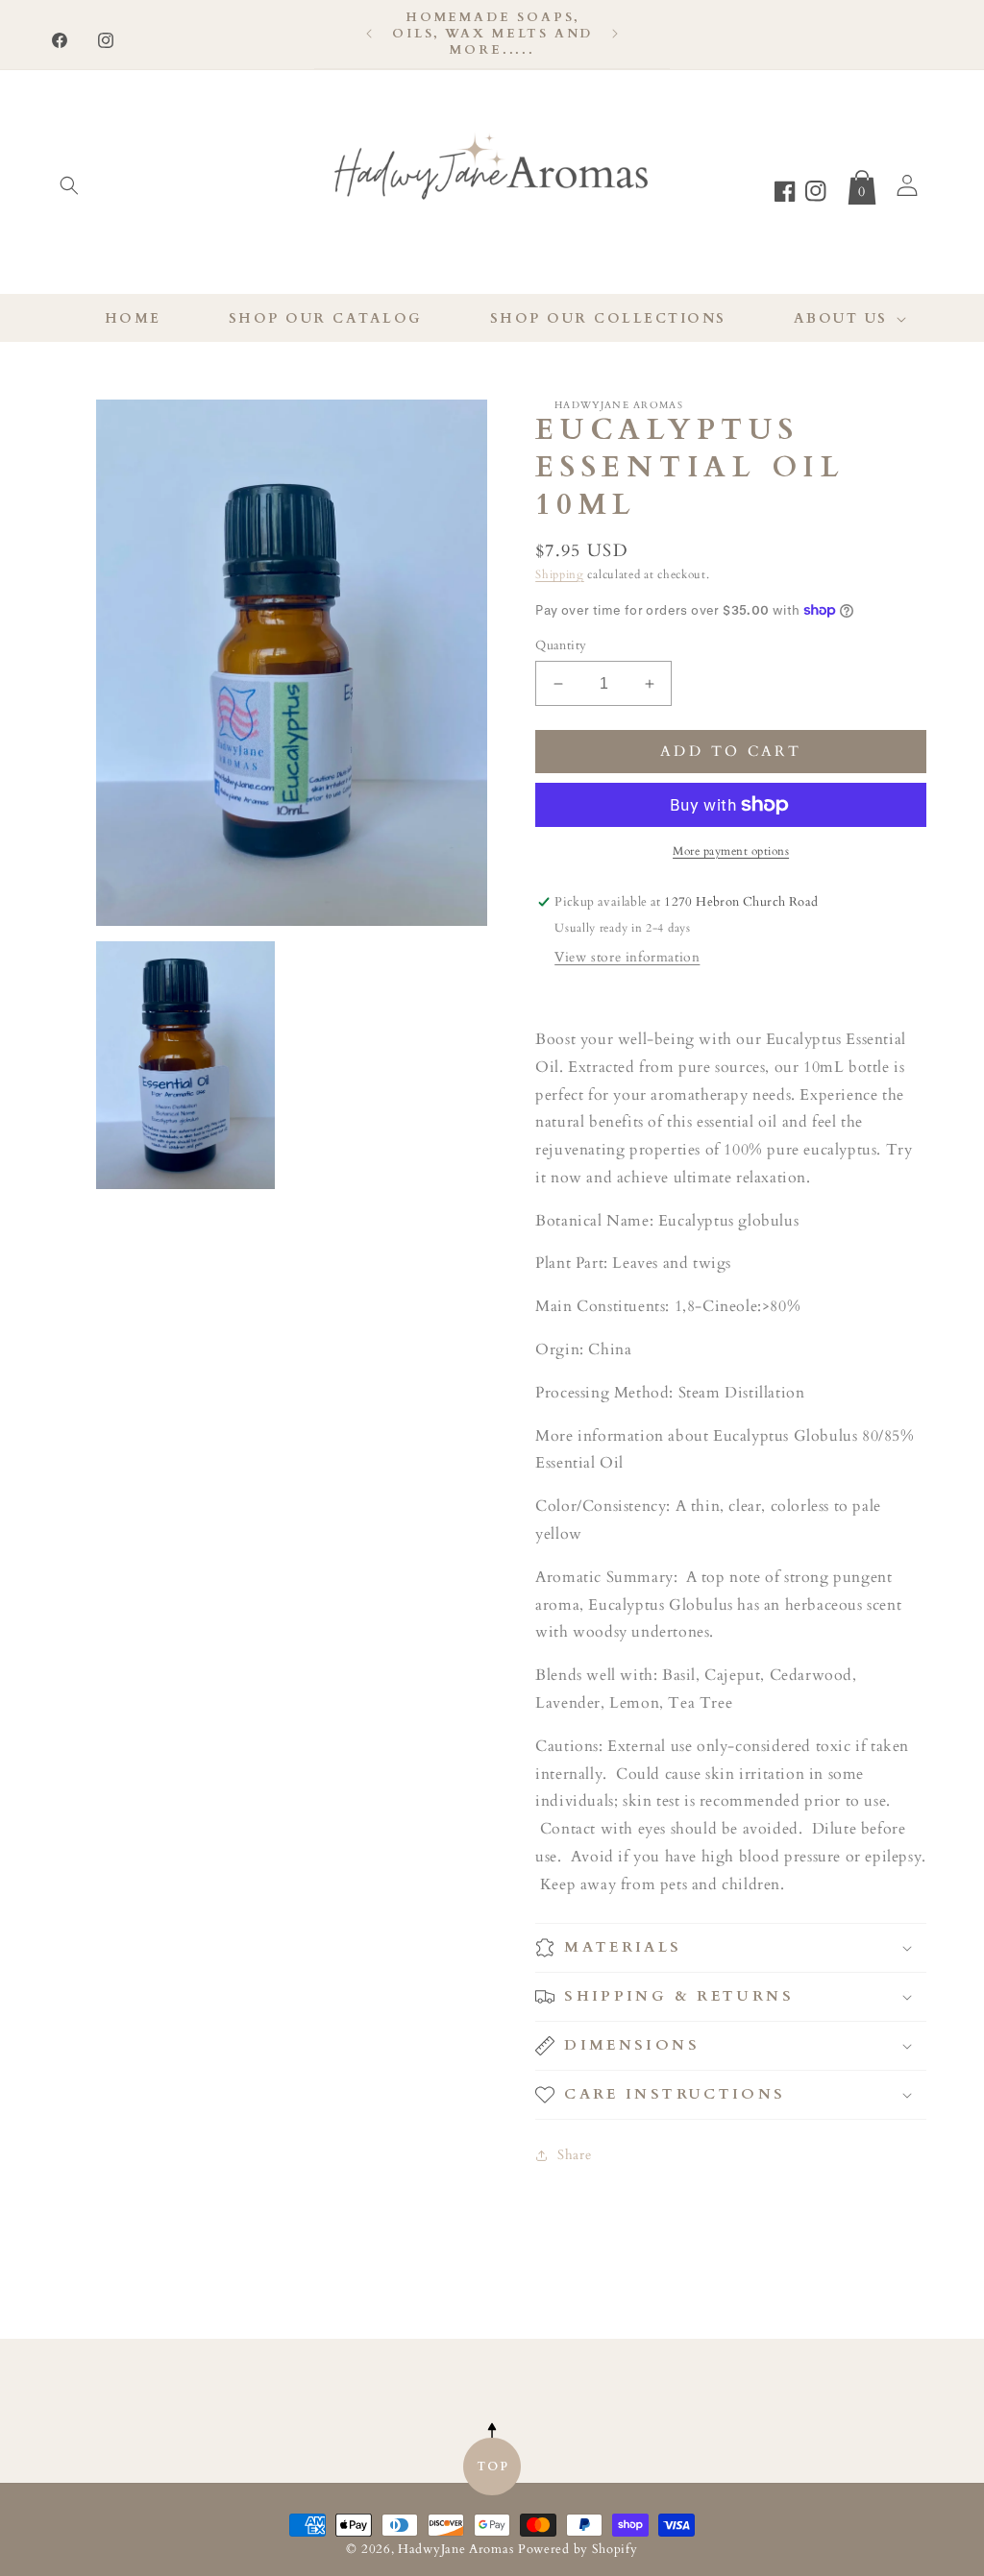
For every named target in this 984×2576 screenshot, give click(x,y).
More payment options (731, 851)
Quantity (561, 645)
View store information (627, 957)
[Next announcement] (615, 34)
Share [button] (574, 2155)
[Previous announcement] (369, 34)
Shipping (560, 574)
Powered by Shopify (578, 2550)
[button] (69, 185)
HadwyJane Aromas (455, 2550)
